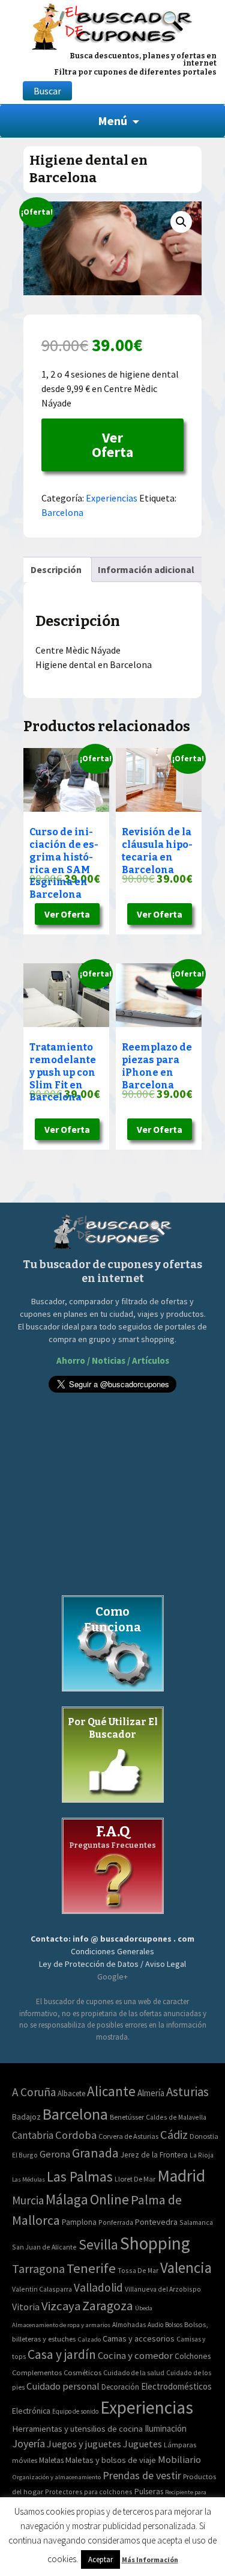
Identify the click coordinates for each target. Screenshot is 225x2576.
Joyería (28, 2443)
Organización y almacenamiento (56, 2477)
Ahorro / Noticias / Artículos (113, 1360)
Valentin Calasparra (42, 2289)
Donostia (204, 2136)
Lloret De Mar (135, 2179)
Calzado (89, 2339)
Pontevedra (156, 2222)
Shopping (155, 2243)
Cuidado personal (63, 2386)
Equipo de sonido (75, 2411)
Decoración (120, 2387)
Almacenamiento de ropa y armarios (61, 2325)
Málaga (67, 2199)
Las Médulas (28, 2179)
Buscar (47, 91)
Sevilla (98, 2244)
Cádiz (174, 2135)
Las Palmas (80, 2176)
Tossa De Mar (138, 2270)
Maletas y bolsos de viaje (111, 2460)
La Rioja (202, 2155)
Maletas (51, 2460)
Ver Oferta (112, 445)
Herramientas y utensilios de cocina (77, 2428)
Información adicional (146, 569)
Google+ (112, 1976)
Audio (155, 2325)
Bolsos (174, 2325)
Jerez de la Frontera (154, 2155)
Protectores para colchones (89, 2492)
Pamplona (79, 2222)
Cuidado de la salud (134, 2372)
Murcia (28, 2200)
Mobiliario (179, 2460)
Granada (95, 2153)
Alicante (111, 2091)
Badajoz (26, 2117)
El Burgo (25, 2155)
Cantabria (33, 2135)
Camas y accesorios (139, 2338)
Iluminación (166, 2428)
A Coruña (34, 2092)
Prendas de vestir (142, 2475)
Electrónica (31, 2411)
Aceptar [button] (100, 2559)
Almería (151, 2093)
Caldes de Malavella (176, 2117)
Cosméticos (82, 2372)
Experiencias (112, 498)
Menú (112, 121)
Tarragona (38, 2268)
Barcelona (62, 512)
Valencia (186, 2268)
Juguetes (142, 2444)
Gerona (55, 2154)
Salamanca (196, 2222)
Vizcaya (61, 2306)
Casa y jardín (62, 2354)
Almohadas (129, 2325)
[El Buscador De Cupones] (112, 25)
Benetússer (127, 2117)
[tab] (56, 569)
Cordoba (76, 2135)
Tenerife (91, 2268)
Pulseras (149, 2491)
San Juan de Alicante (44, 2247)
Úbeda (144, 2308)
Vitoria (26, 2307)
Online (109, 2199)
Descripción (56, 569)
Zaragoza (108, 2306)
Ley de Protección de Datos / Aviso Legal (112, 1964)
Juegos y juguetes (84, 2444)
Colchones (193, 2356)
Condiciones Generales (112, 1951)
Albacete (71, 2093)
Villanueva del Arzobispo (163, 2289)
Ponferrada (116, 2222)
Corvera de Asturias (128, 2136)
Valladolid (98, 2287)
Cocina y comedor (135, 2355)
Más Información (150, 2559)
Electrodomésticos (176, 2386)
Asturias (187, 2092)
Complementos (37, 2372)
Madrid (181, 2176)
